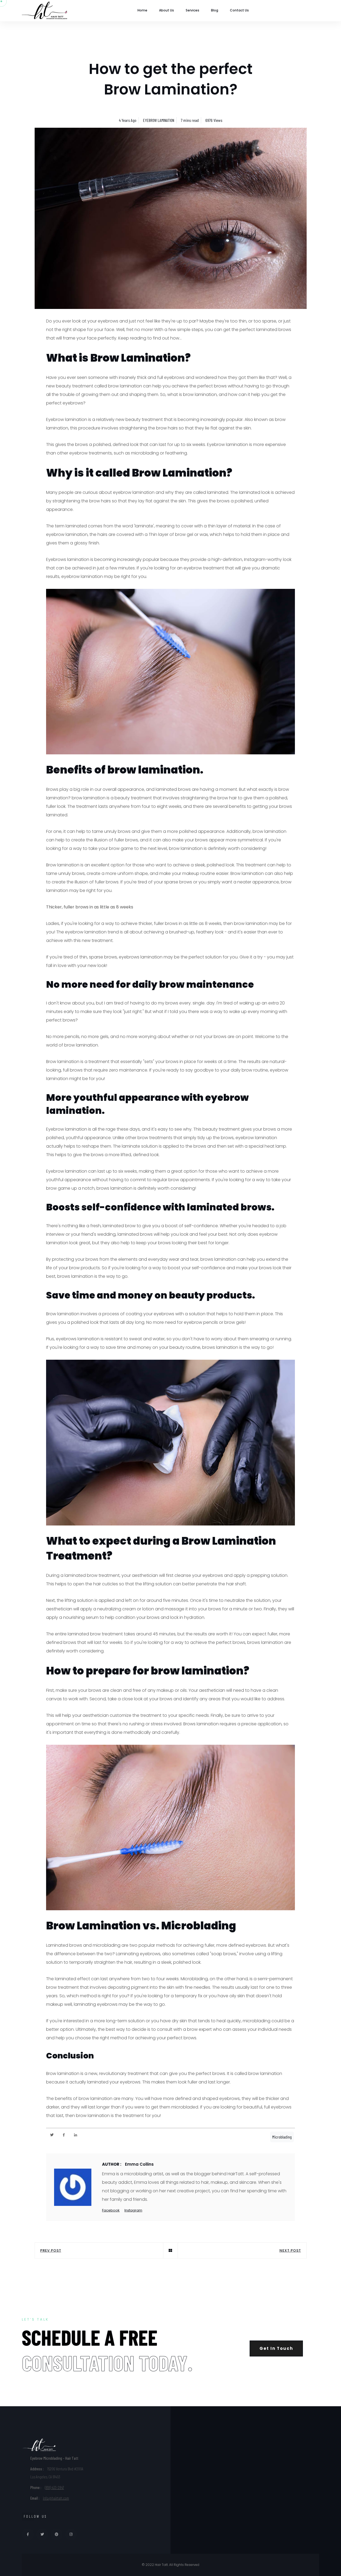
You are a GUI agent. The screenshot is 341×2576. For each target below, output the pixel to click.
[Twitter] (52, 2135)
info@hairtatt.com (56, 2498)
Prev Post (51, 2250)
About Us (167, 10)
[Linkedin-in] (76, 2135)
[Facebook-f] (64, 2135)
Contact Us (239, 10)
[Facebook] (28, 2534)
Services (192, 10)
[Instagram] (71, 2534)
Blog (215, 10)
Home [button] (142, 10)
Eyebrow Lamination (159, 120)
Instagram (133, 2210)
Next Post (290, 2250)
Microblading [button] (282, 2137)
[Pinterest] (57, 2534)
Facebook (111, 2210)
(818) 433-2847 (54, 2487)
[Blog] (170, 2251)
